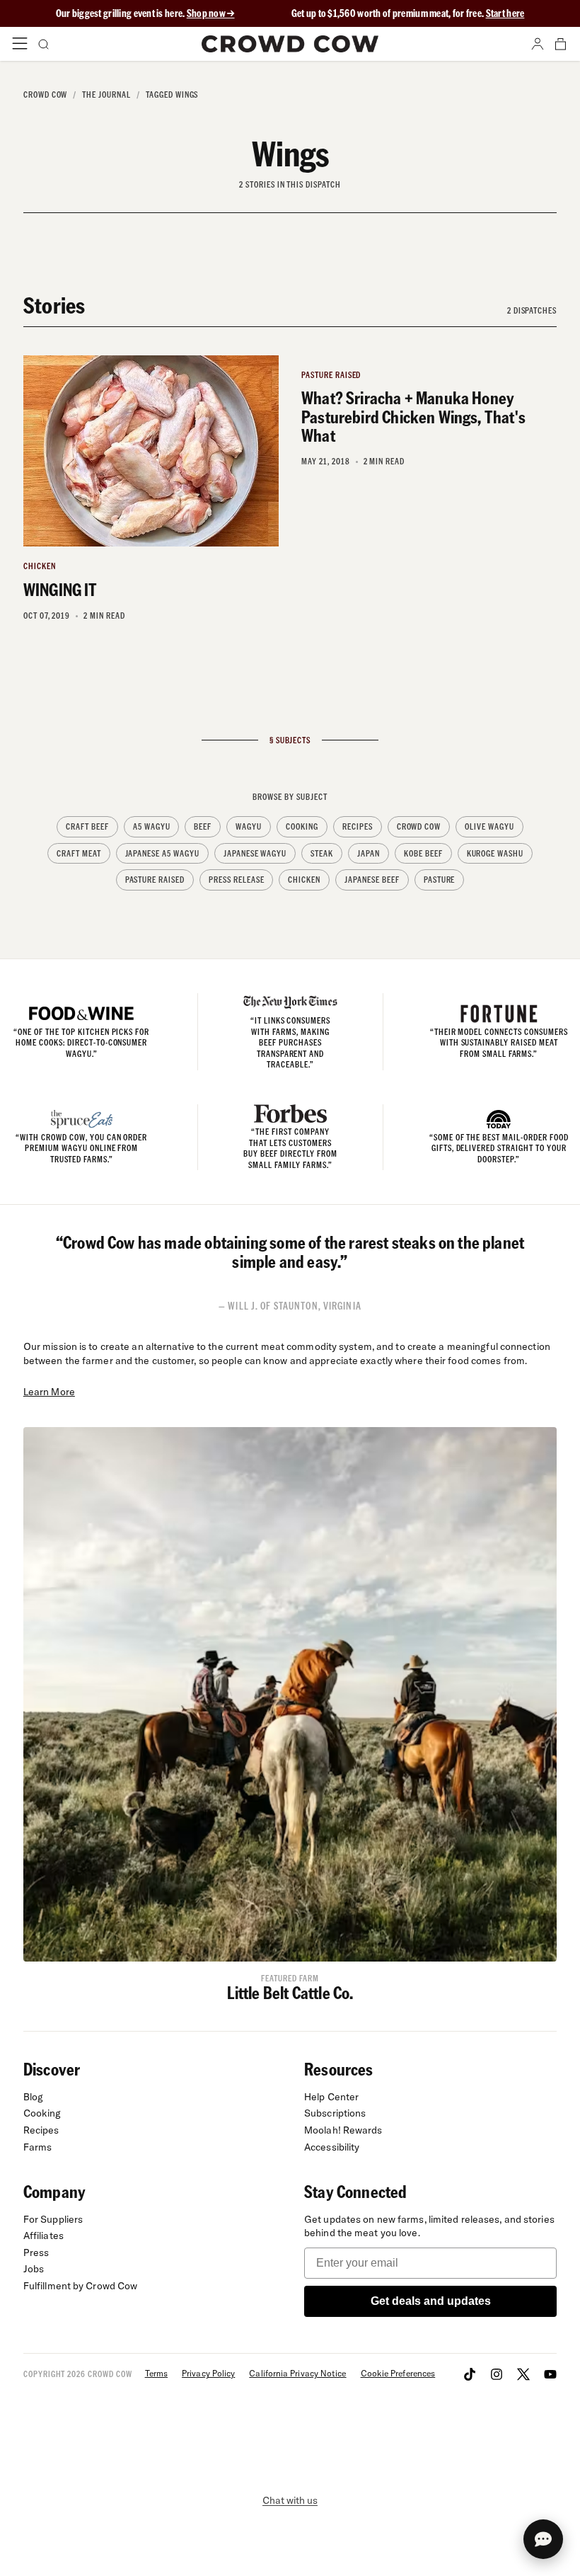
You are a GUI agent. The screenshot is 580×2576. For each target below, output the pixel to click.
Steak (322, 853)
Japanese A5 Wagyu (162, 853)
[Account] (538, 44)
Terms (156, 2373)
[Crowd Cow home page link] (290, 44)
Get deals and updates (431, 2301)
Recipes (358, 826)
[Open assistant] (543, 2539)
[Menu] (20, 44)
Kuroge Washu (495, 853)
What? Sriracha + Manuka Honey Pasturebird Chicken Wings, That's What (413, 416)
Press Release (236, 880)
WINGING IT (60, 589)
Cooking (302, 826)
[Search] (42, 44)
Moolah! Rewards (343, 2130)
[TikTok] (470, 2374)
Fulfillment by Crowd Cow (81, 2286)
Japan (369, 853)
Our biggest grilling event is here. (121, 13)
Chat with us (290, 2500)
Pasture (440, 880)
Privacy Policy (208, 2373)
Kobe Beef (423, 853)
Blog (33, 2097)
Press (36, 2252)
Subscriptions (335, 2113)
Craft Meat (79, 853)
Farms (38, 2147)
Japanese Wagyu (255, 853)
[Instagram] (497, 2374)
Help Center (331, 2097)
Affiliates (43, 2236)
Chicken (304, 880)
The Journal (106, 95)
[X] (523, 2374)
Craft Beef (87, 826)
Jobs (34, 2269)
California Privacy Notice (297, 2373)
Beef (203, 826)
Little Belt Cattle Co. (290, 1992)
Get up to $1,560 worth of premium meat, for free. (408, 13)
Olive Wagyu (489, 826)
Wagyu (249, 826)
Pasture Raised (155, 880)
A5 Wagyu (152, 826)
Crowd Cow (46, 95)
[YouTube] (550, 2374)
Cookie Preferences (398, 2373)
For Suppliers (53, 2219)
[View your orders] (560, 44)
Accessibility (332, 2147)
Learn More (49, 1392)
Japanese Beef (372, 880)
